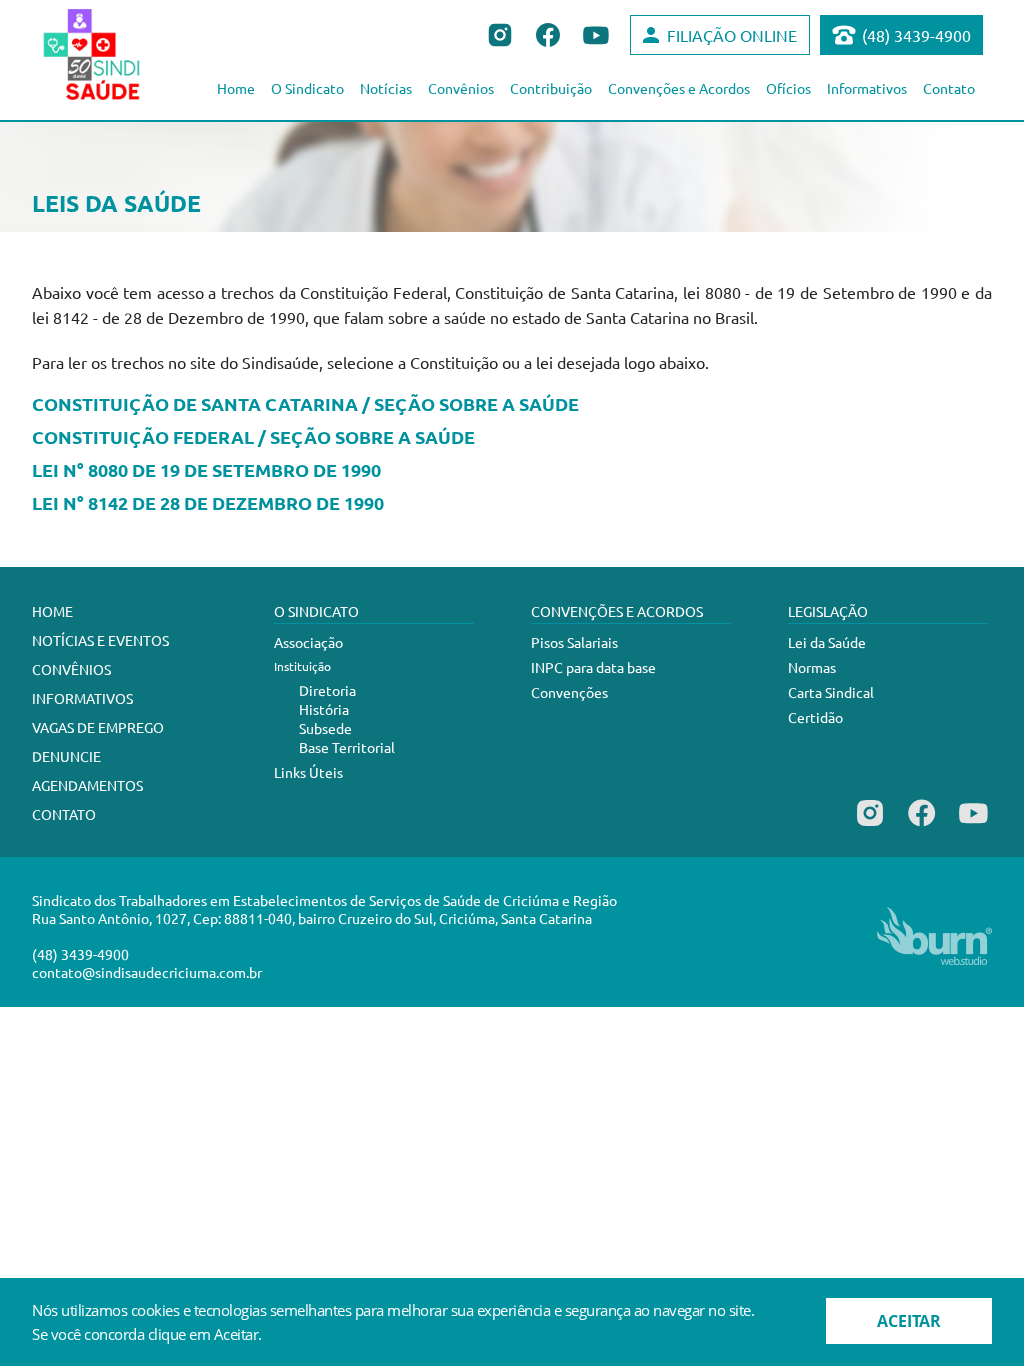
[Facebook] (921, 826)
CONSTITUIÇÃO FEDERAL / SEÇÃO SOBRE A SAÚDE (253, 437)
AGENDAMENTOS (87, 785)
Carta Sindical (831, 692)
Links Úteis (308, 772)
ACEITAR (909, 1321)
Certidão (815, 717)
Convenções (569, 692)
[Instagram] (870, 826)
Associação (308, 642)
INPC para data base (593, 667)
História (324, 709)
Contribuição (551, 88)
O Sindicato (307, 88)
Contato (949, 88)
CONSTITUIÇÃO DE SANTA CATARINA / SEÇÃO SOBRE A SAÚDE (305, 404)
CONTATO (64, 814)
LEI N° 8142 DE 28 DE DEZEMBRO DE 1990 (208, 503)
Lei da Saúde (827, 642)
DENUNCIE (66, 756)
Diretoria (327, 690)
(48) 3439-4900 (916, 35)
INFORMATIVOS (82, 698)
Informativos (867, 88)
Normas (812, 667)
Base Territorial (347, 747)
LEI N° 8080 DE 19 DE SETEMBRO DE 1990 (206, 470)
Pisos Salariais (574, 642)
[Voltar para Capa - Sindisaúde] (113, 54)
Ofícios (788, 88)
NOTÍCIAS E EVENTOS (100, 640)
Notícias (386, 88)
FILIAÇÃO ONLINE (732, 35)
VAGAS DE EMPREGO (98, 727)
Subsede (325, 728)
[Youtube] (973, 826)
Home (236, 88)
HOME (52, 611)
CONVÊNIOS (71, 669)
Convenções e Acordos (679, 88)
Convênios (461, 88)
